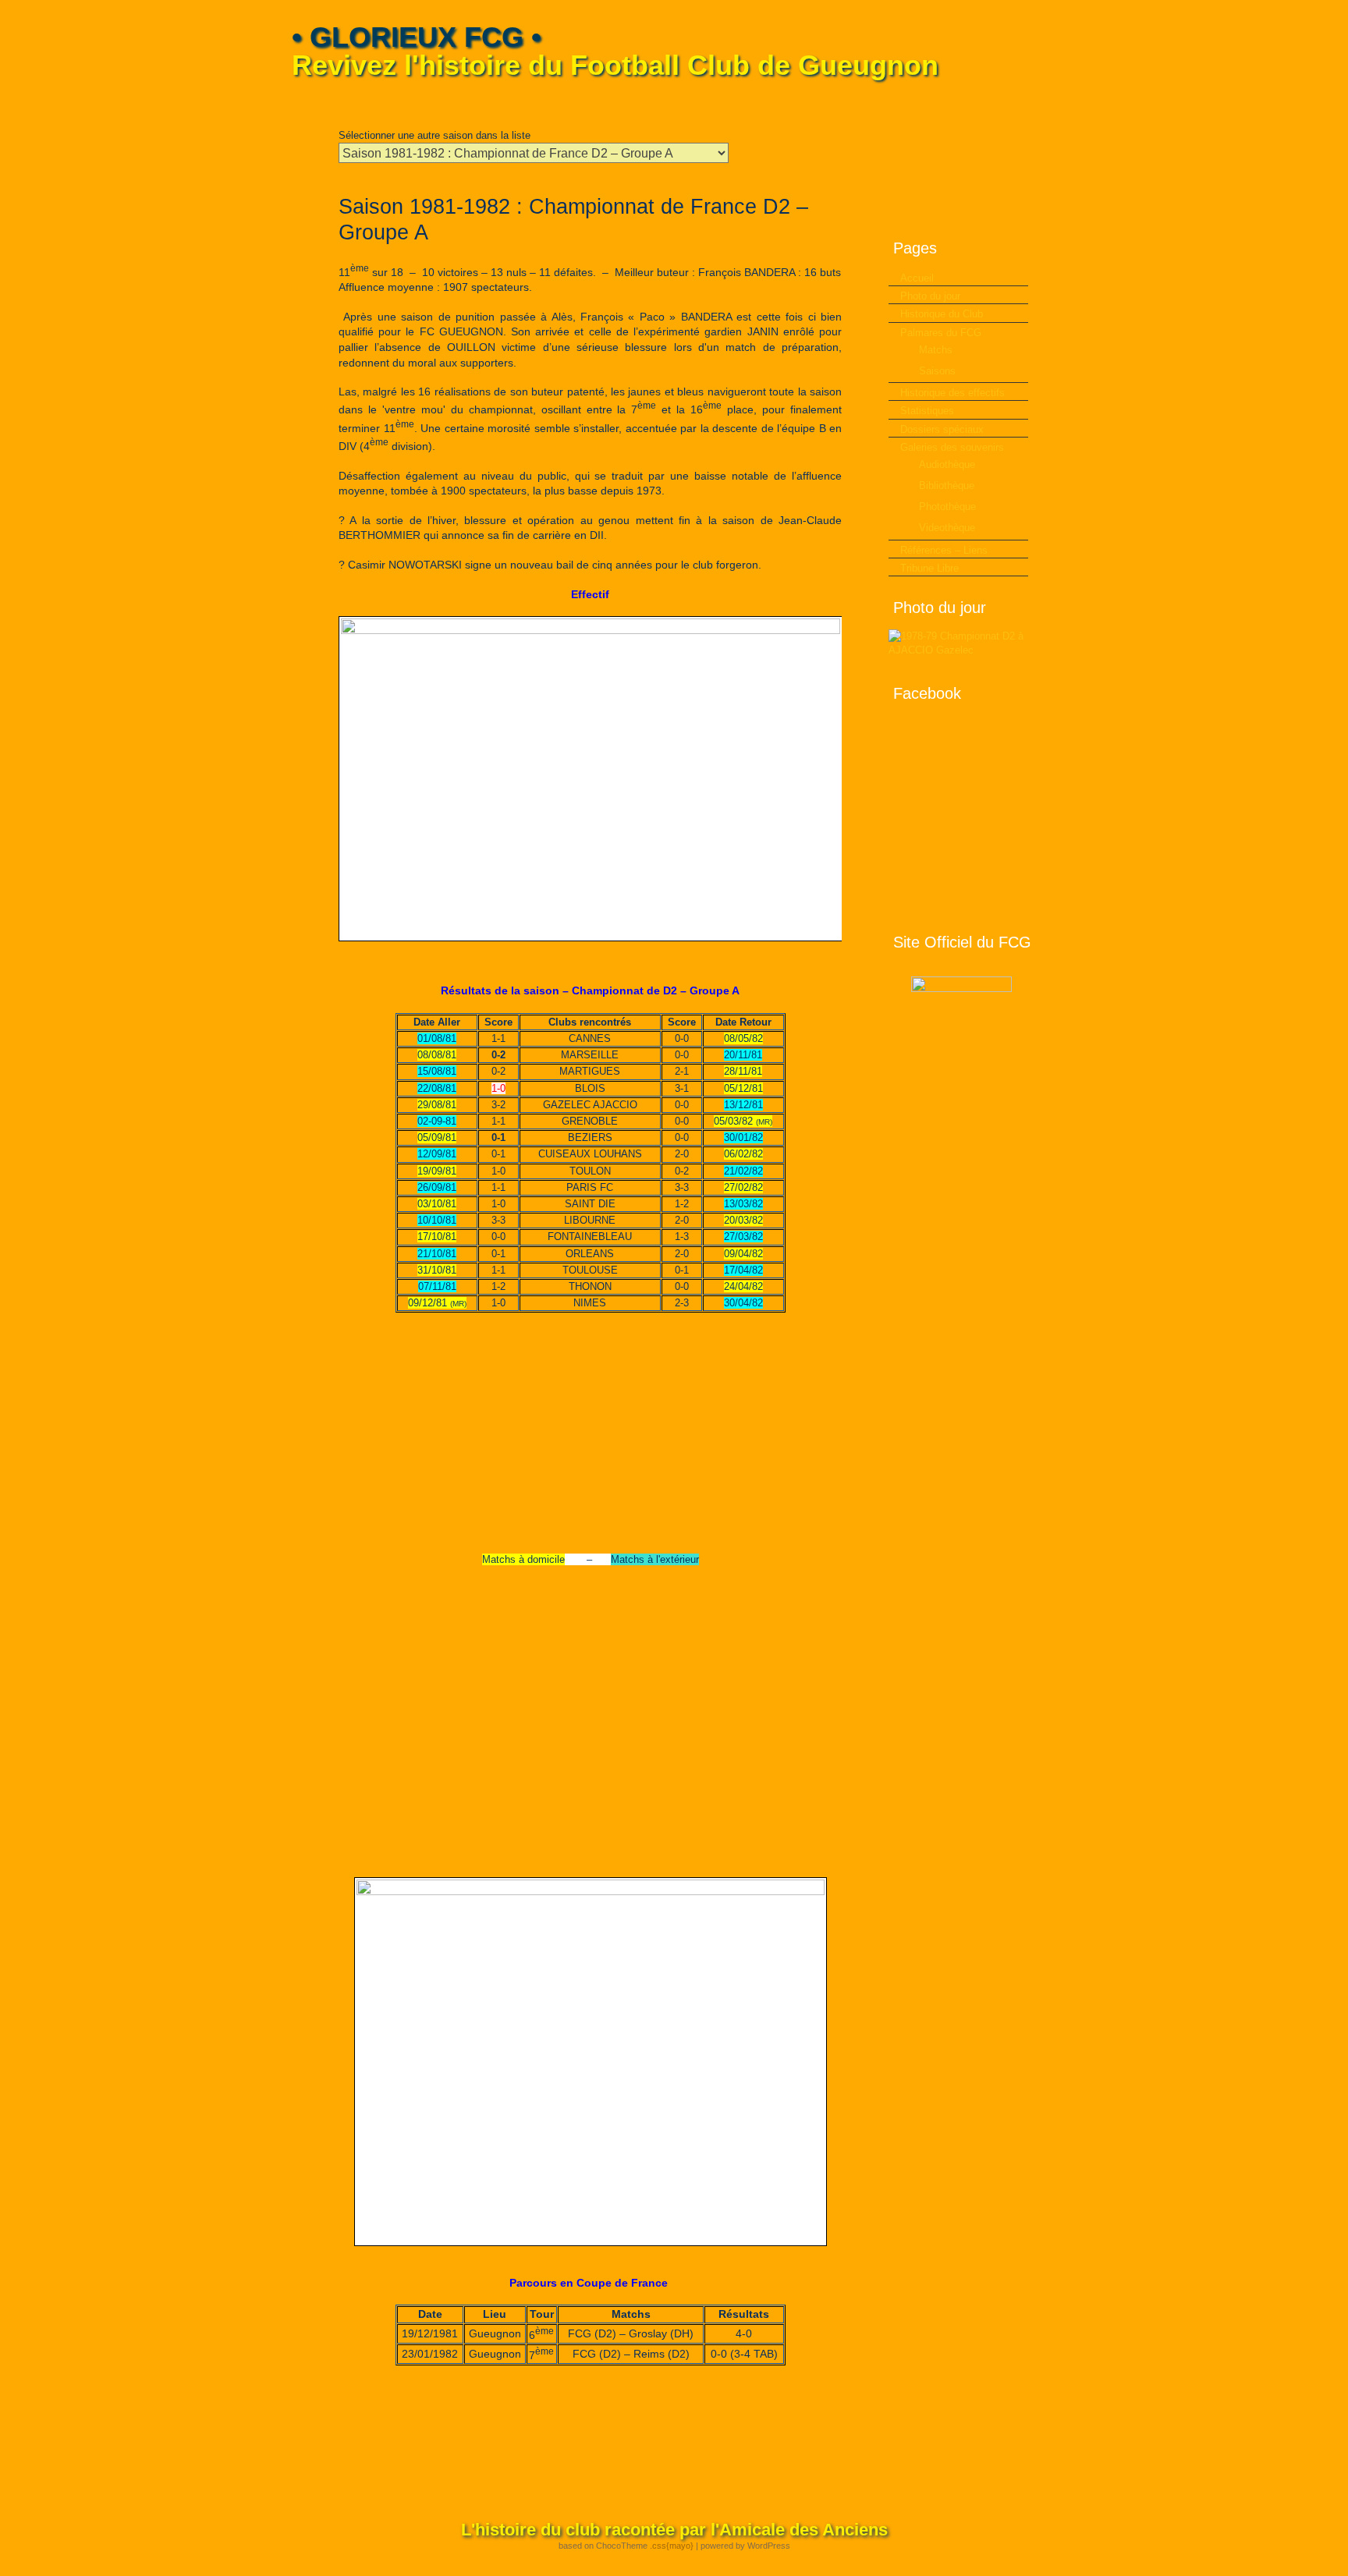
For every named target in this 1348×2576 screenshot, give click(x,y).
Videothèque (947, 528)
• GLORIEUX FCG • (417, 37)
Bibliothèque (947, 485)
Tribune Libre (929, 568)
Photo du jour (930, 296)
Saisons (937, 371)
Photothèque (947, 507)
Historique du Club (942, 314)
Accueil (917, 278)
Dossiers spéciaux (942, 429)
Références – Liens (944, 550)
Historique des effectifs (952, 393)
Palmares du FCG (941, 333)
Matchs (936, 350)
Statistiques (927, 411)
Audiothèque (947, 464)
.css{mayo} (672, 2546)
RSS (1046, 102)
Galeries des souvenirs (952, 447)
